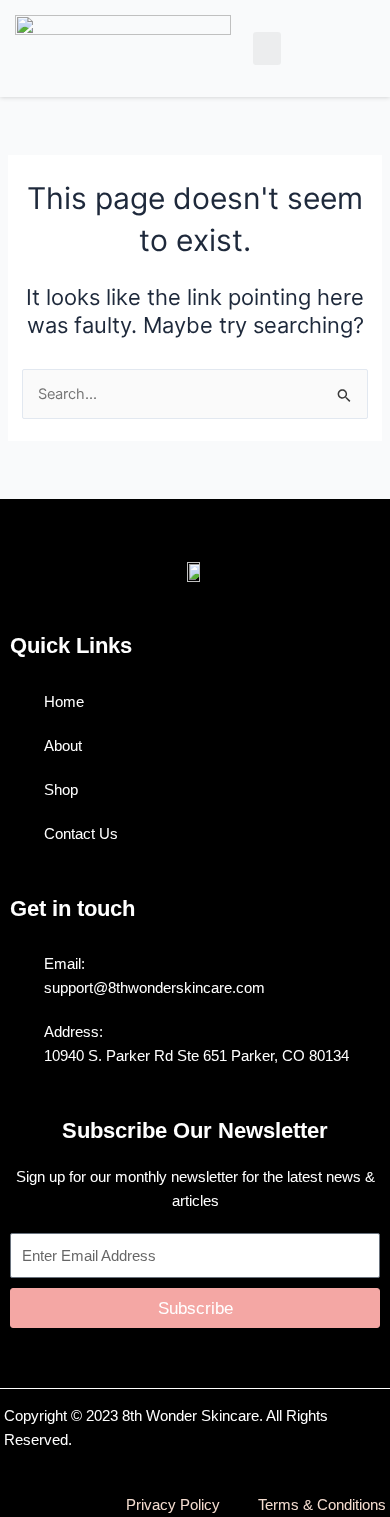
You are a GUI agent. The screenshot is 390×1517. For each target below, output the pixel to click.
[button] (267, 48)
